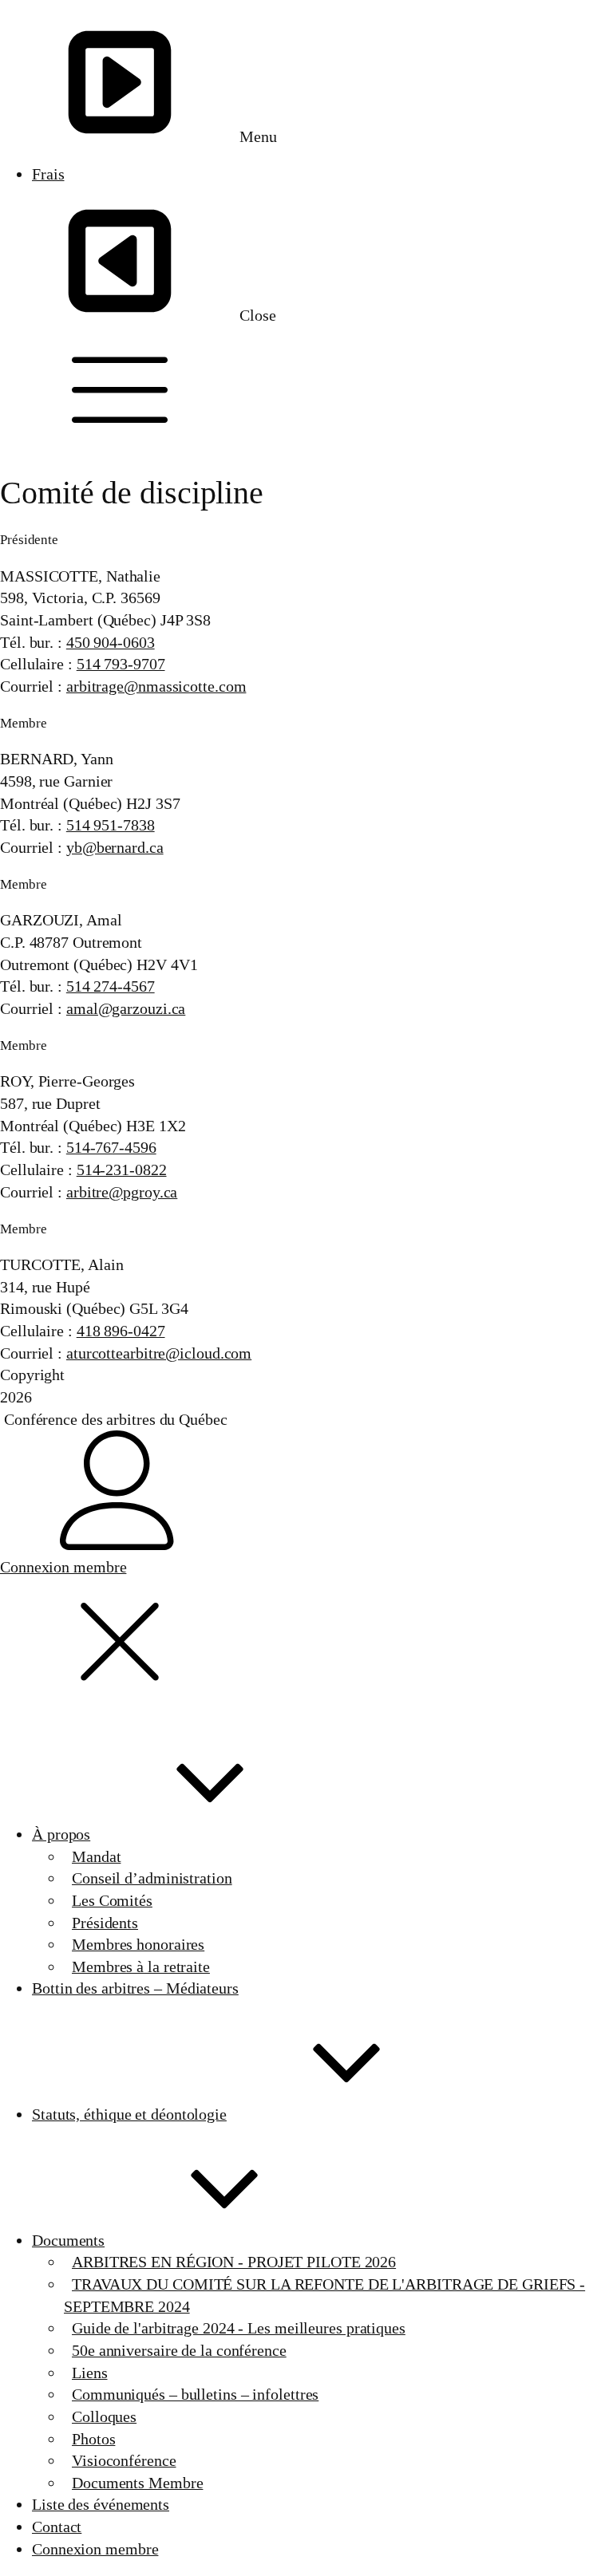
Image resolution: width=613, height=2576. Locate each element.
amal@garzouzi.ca (126, 1008)
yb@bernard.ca (115, 847)
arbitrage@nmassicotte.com (156, 686)
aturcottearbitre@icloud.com (159, 1353)
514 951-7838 (111, 825)
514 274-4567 (111, 986)
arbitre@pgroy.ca (122, 1192)
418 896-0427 (121, 1331)
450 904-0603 (111, 642)
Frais (48, 174)
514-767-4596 (111, 1147)
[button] (306, 390)
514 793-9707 (121, 664)
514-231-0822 (122, 1170)
